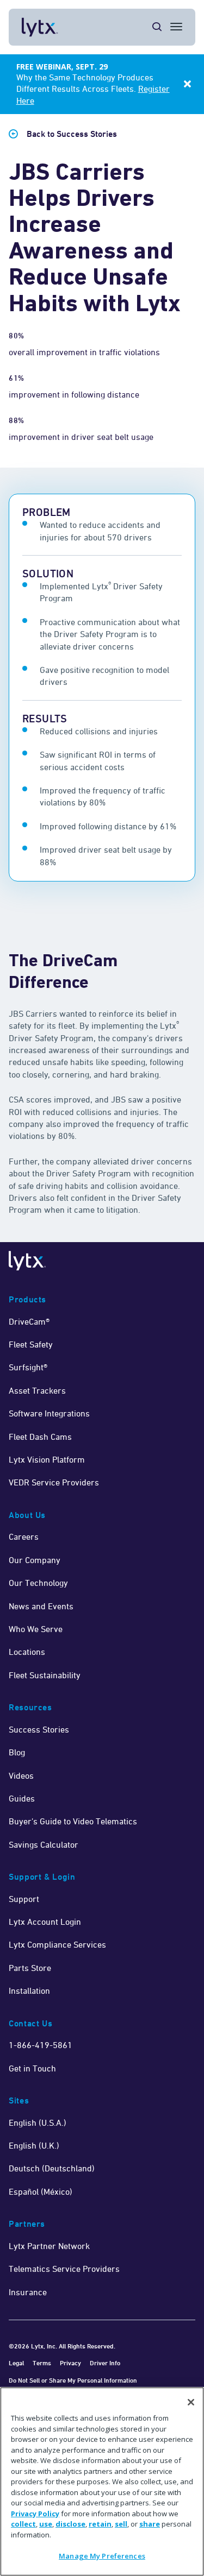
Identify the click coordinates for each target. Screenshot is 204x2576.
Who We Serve (36, 1629)
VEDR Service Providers (54, 1482)
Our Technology (38, 1583)
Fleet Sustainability (45, 1675)
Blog (17, 1752)
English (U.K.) (34, 2145)
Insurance (28, 2292)
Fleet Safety (31, 1344)
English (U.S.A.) (38, 2122)
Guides (22, 1798)
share (150, 2524)
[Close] (191, 2402)
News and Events (41, 1606)
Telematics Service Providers (64, 2269)
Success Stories (39, 1729)
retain (100, 2524)
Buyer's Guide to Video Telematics (73, 1821)
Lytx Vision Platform (47, 1459)
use (46, 2524)
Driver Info (105, 2363)
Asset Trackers (37, 1390)
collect (23, 2524)
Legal (16, 2363)
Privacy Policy (35, 2514)
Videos (21, 1775)
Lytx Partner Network (49, 2246)
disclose (70, 2524)
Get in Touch (32, 2068)
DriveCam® (29, 1321)
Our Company (35, 1560)
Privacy (70, 2363)
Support (24, 1899)
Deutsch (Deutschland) (52, 2168)
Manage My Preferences (102, 2556)
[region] (102, 2481)
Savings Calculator (44, 1844)
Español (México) (41, 2191)
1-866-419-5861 (41, 2045)
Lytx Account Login (45, 1922)
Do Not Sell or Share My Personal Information (73, 2380)
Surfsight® (28, 1367)
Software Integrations (49, 1413)
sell (121, 2524)
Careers (24, 1536)
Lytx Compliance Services (57, 1944)
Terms (42, 2363)
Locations (27, 1652)
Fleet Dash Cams (40, 1437)
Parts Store (30, 1968)
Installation (29, 1991)
